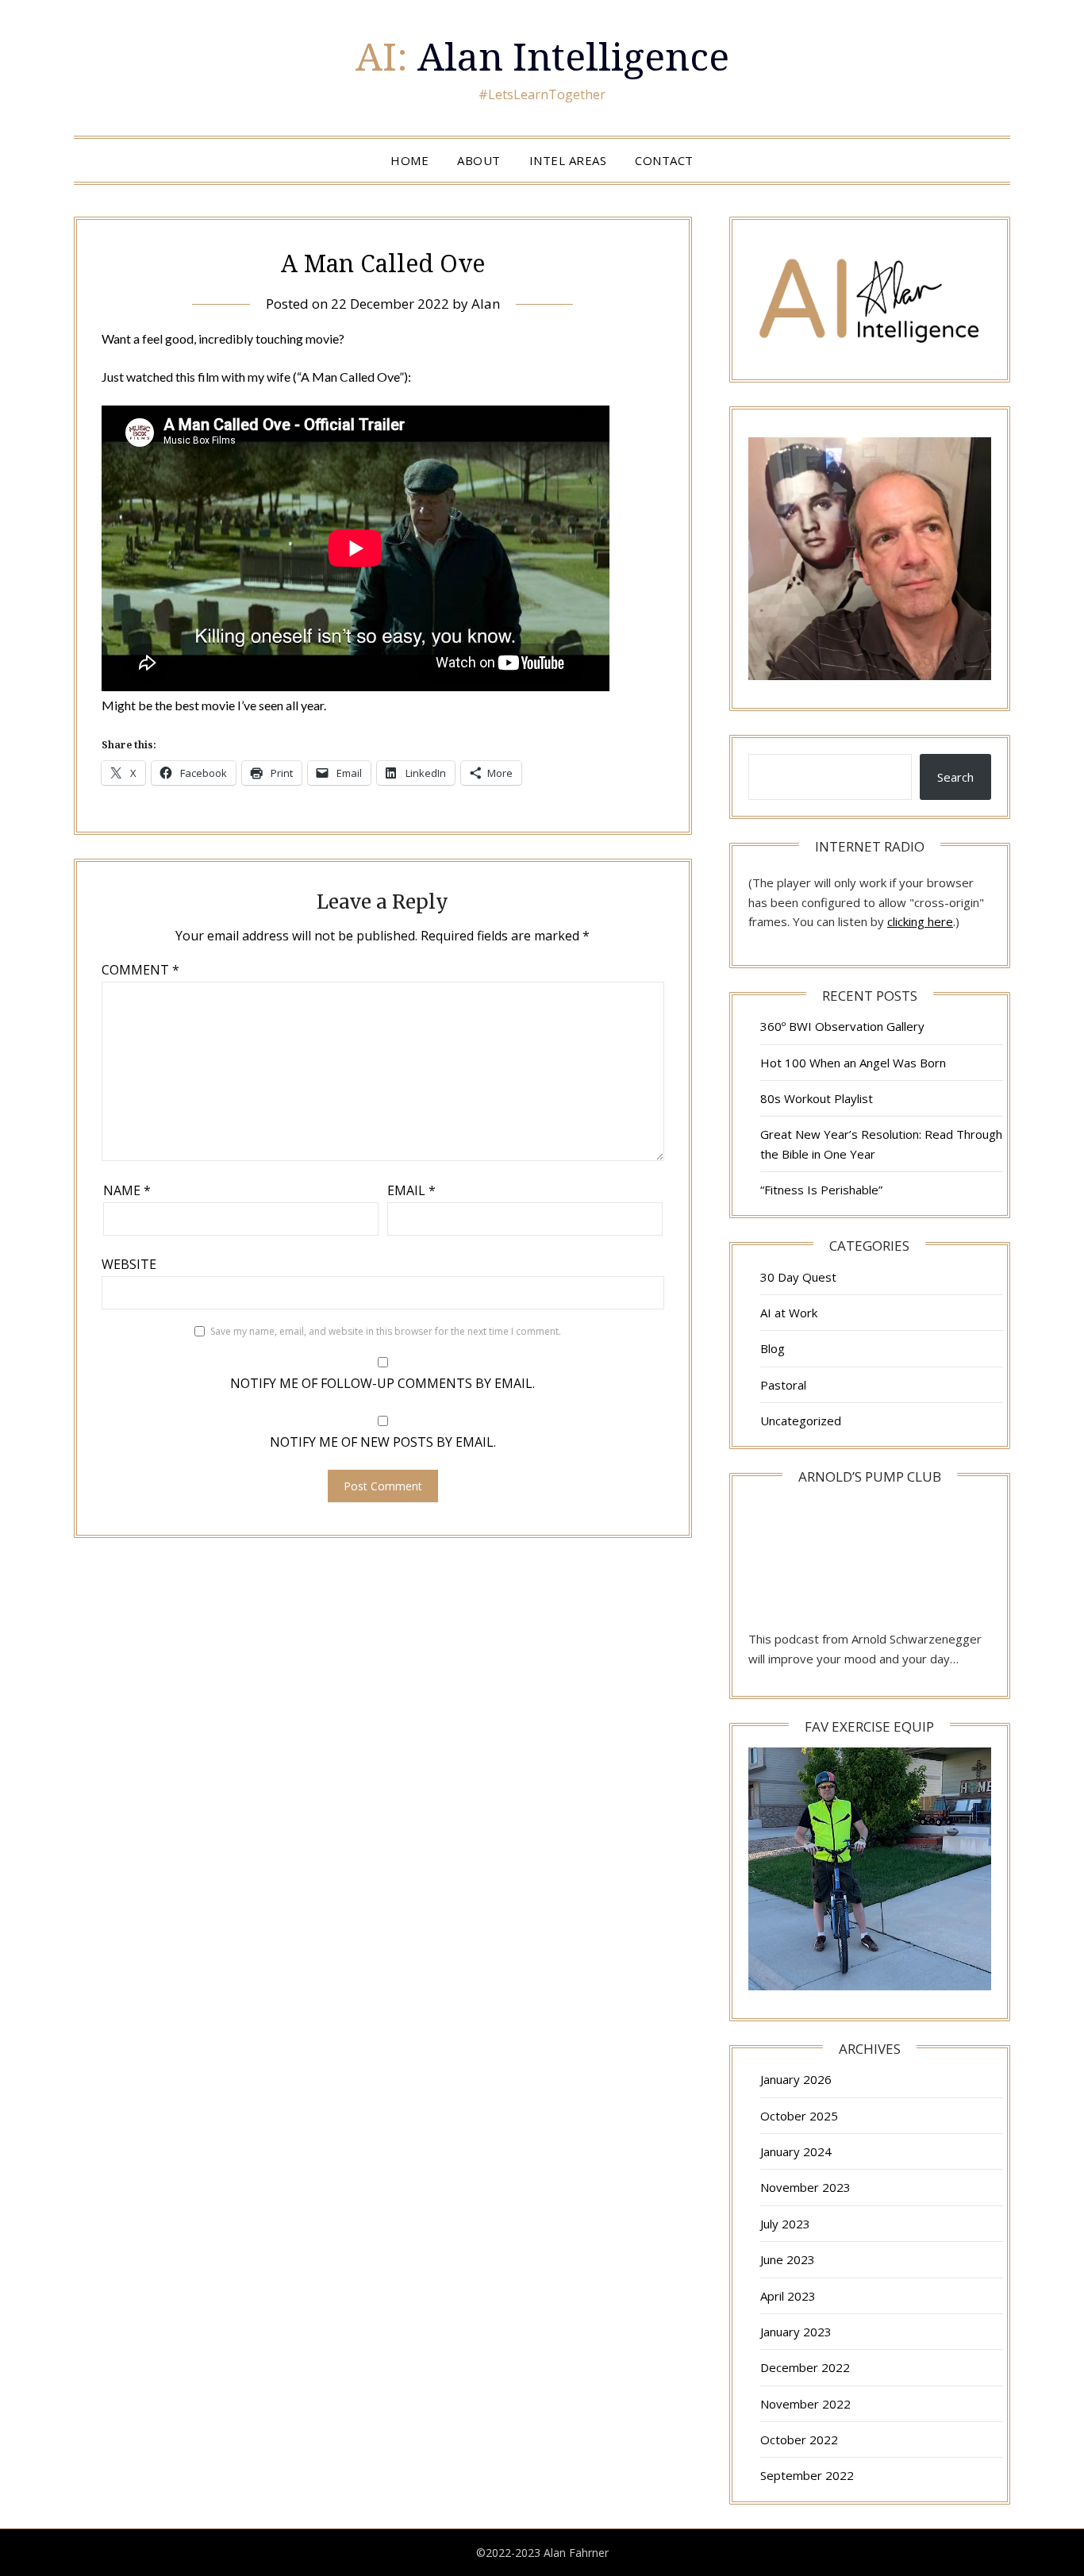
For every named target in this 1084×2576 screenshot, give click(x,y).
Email (411, 1190)
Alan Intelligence (542, 56)
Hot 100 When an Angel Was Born (853, 1063)
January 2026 (796, 2079)
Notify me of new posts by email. (383, 1442)
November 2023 (805, 2187)
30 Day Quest (798, 1277)
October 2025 (799, 2116)
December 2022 (805, 2367)
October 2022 (799, 2440)
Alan (486, 304)
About (479, 160)
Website (129, 1264)
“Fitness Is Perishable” (821, 1190)
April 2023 (788, 2296)
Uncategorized (801, 1421)
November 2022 (805, 2404)
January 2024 (796, 2151)
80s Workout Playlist (817, 1098)
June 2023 (788, 2259)
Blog (773, 1348)
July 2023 (785, 2224)
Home (409, 160)
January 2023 (796, 2332)
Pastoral (783, 1385)
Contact (664, 160)
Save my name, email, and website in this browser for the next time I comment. (386, 1331)
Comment (140, 970)
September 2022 (807, 2475)
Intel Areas (568, 160)
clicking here (920, 921)
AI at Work (789, 1313)
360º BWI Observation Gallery (842, 1026)
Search (955, 777)
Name (127, 1190)
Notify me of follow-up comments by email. (382, 1383)
